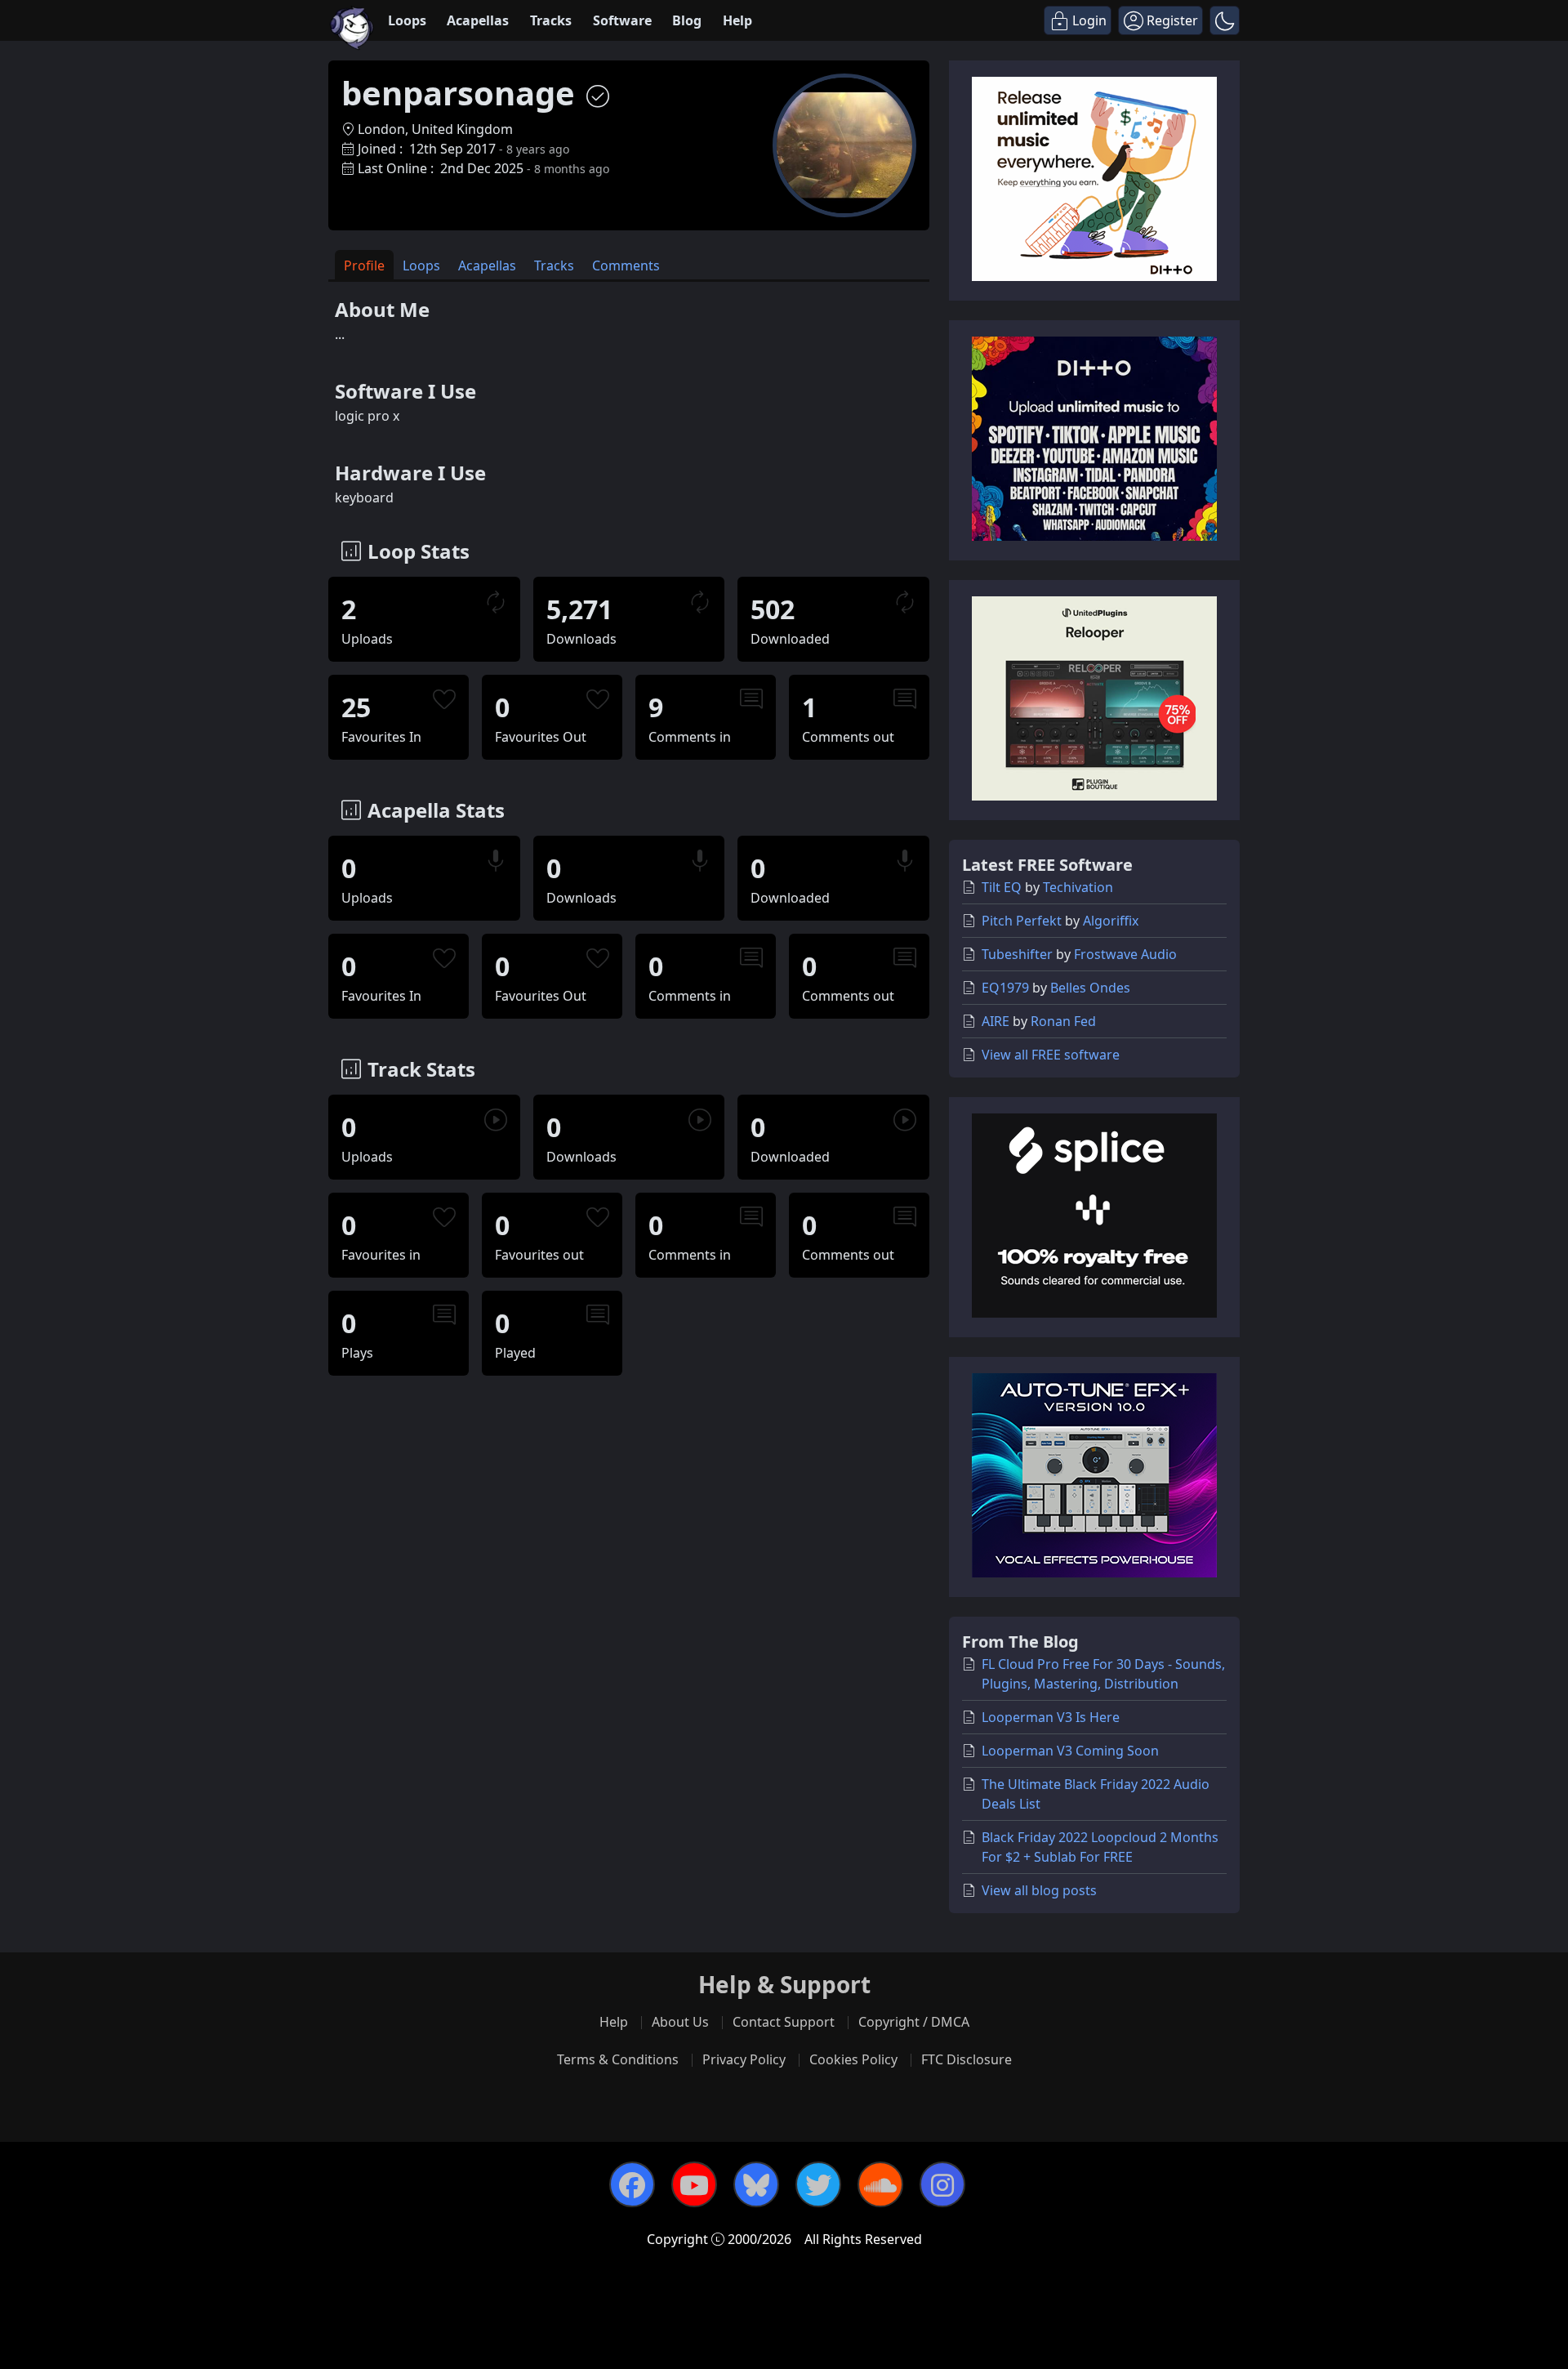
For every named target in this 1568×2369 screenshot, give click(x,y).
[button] (1225, 20)
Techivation (1078, 887)
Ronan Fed (1063, 1021)
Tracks (551, 20)
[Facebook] (632, 2184)
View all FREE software (1051, 1055)
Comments (626, 265)
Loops (407, 20)
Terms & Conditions (618, 2059)
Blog (687, 20)
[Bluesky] (756, 2184)
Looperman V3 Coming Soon (1070, 1751)
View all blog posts (1039, 1890)
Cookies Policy (853, 2059)
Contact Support (784, 2022)
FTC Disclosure (967, 2059)
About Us (680, 2022)
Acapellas (478, 20)
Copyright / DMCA (914, 2022)
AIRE (996, 1021)
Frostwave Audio (1125, 954)
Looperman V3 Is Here (1051, 1717)
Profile (364, 265)
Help (737, 20)
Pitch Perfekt (1022, 921)
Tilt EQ (1002, 887)
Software (622, 20)
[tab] (364, 265)
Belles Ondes (1090, 988)
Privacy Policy (744, 2059)
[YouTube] (694, 2184)
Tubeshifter (1017, 954)
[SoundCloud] (880, 2184)
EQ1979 (1005, 988)
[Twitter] (818, 2184)
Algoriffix (1111, 921)
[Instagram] (942, 2184)
